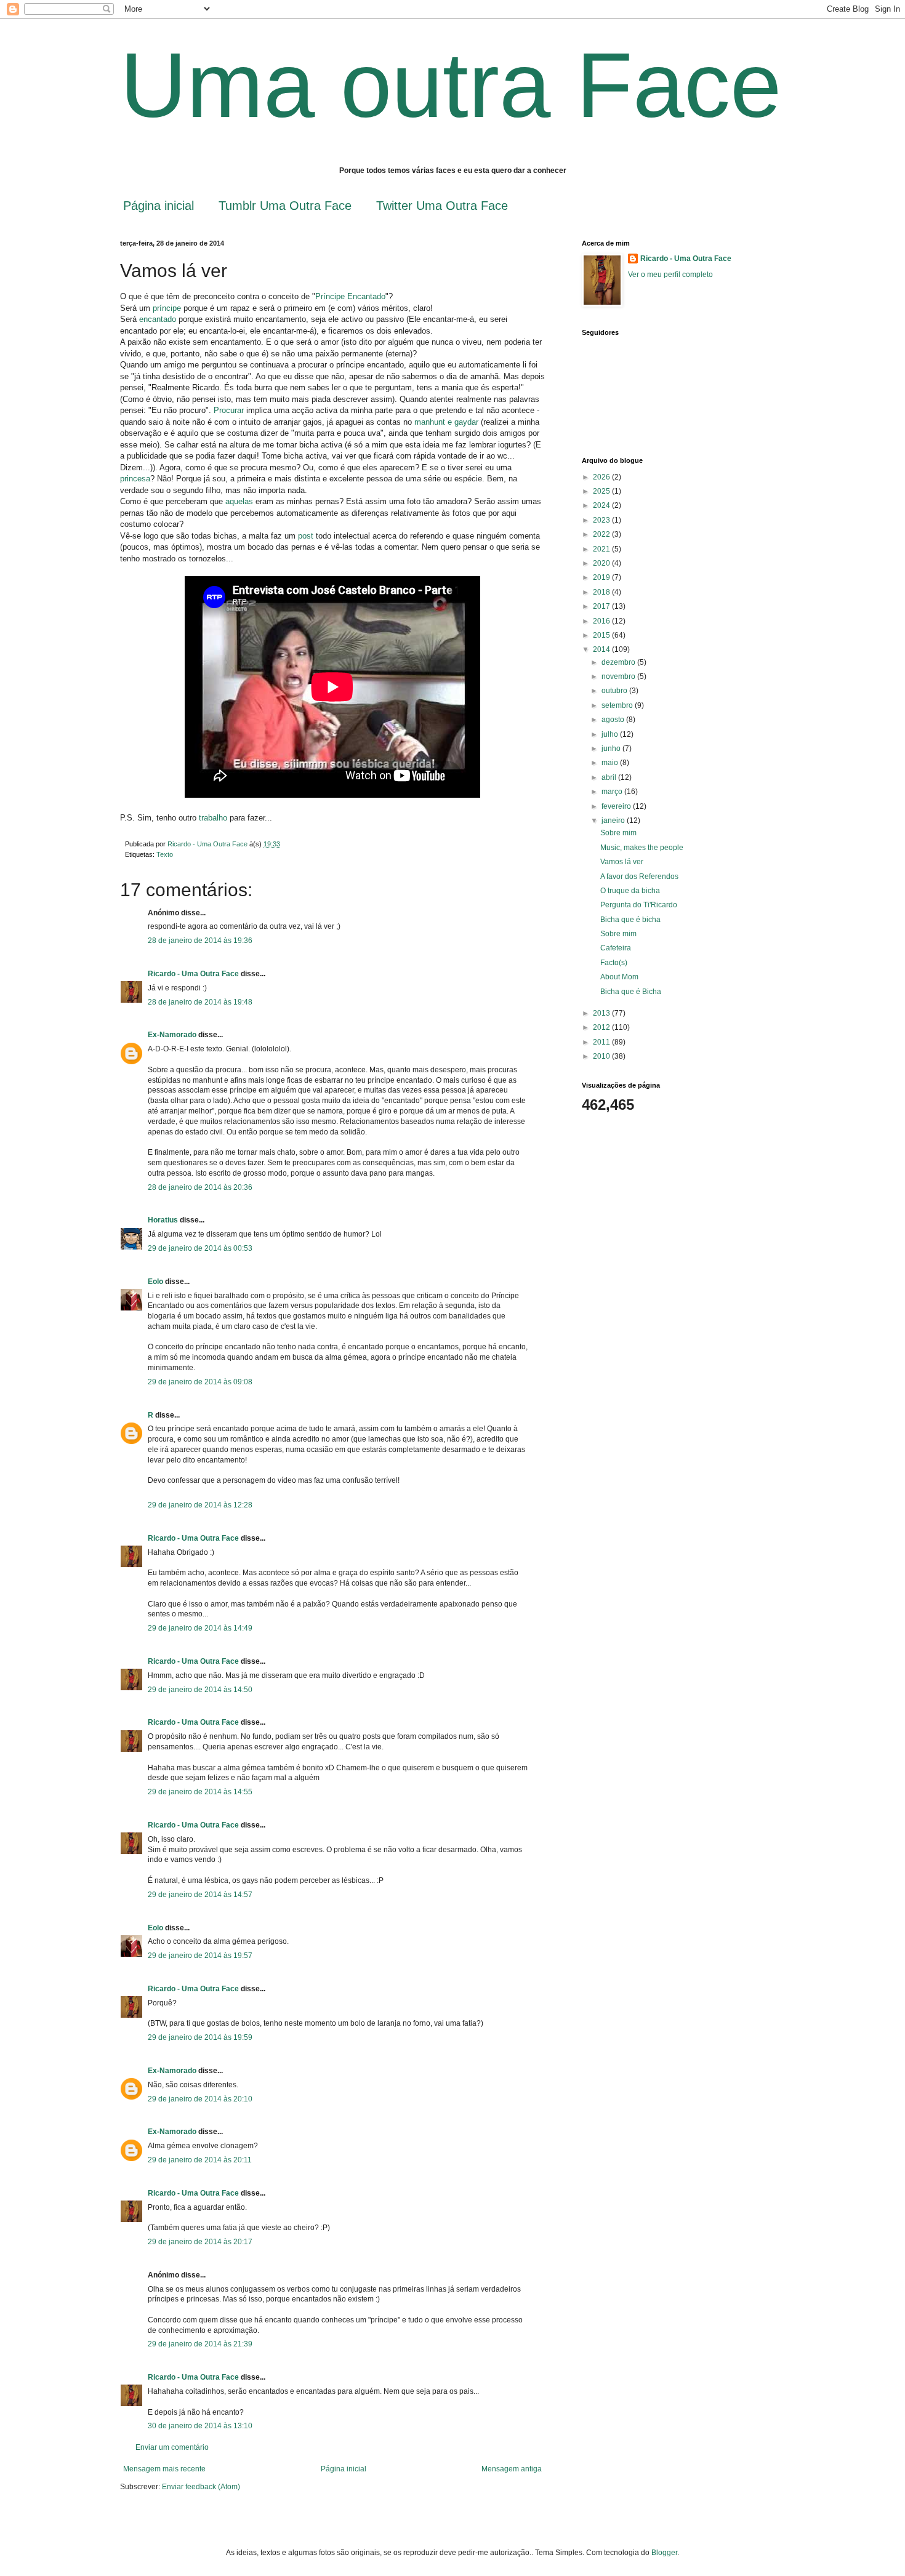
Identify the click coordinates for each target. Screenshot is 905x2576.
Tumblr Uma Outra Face (285, 206)
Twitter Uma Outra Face (442, 206)
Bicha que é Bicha (631, 992)
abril (610, 777)
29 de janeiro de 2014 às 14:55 (200, 1792)
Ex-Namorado (172, 1035)
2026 (602, 477)
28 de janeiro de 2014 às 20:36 (200, 1187)
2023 (602, 520)
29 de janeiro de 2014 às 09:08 (200, 1382)
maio (611, 763)
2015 (602, 635)
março (613, 792)
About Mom (619, 977)
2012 (602, 1027)
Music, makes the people (642, 848)
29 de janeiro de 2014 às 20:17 (200, 2242)
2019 (602, 577)
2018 (602, 592)
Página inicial (159, 206)
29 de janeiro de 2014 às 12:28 (200, 1505)
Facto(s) (614, 963)
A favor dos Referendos (639, 877)
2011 (602, 1042)
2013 (602, 1013)
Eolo (155, 1282)
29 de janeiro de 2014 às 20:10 (200, 2099)
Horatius (163, 1220)
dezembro (619, 662)
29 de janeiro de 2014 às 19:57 (200, 1956)
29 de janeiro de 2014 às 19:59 (200, 2037)
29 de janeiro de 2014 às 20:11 (200, 2160)
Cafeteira (616, 948)
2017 (602, 606)
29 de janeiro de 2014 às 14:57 (200, 1895)
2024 (602, 505)
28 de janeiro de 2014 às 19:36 (200, 941)
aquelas (238, 501)
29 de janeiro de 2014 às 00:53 (200, 1248)
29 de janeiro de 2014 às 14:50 (200, 1690)
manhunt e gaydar (446, 422)
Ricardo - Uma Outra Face (193, 974)
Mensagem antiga (512, 2469)
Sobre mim (618, 833)
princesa (135, 479)
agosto (614, 720)
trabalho (213, 818)
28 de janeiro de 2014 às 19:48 (200, 1002)
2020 (602, 563)
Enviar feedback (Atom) (201, 2487)
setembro (618, 705)
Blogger (664, 2553)
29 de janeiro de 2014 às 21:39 (200, 2344)
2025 (602, 491)
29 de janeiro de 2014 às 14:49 (200, 1628)
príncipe (167, 308)
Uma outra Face (451, 85)
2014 (602, 649)
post (306, 536)
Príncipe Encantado (350, 296)
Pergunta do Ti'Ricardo (639, 905)
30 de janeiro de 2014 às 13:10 (200, 2426)
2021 (602, 549)
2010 (602, 1056)
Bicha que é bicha (630, 920)
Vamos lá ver (622, 862)
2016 (602, 621)
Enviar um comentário (172, 2447)
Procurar (229, 410)
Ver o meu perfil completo (670, 275)
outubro (615, 691)
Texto (165, 854)
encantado (158, 319)
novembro (619, 676)
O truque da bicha (630, 891)
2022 (602, 534)
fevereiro (617, 806)
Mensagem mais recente (164, 2469)
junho (612, 748)
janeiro (614, 821)
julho (611, 734)
